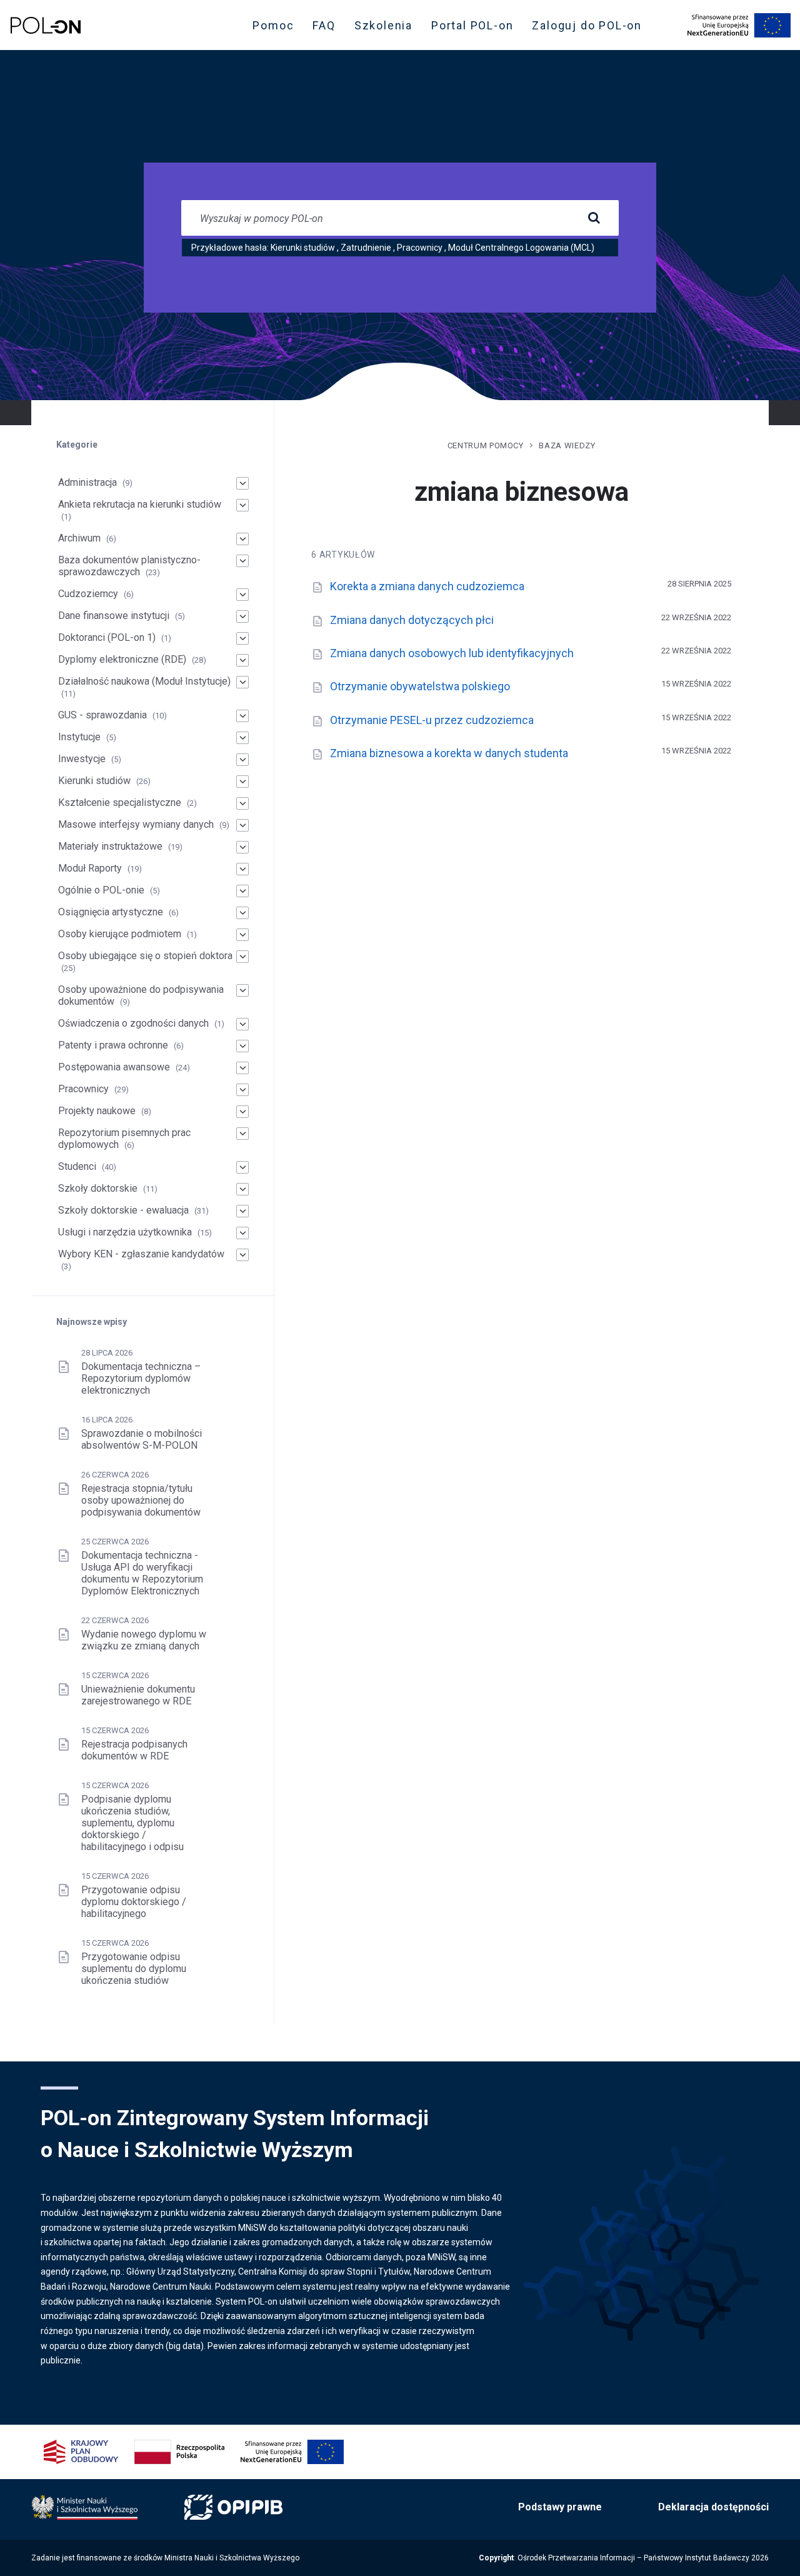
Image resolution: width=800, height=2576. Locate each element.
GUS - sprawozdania (102, 715)
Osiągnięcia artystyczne (111, 912)
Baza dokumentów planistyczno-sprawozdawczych (129, 566)
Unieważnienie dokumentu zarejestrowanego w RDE (138, 1695)
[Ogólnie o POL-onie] (242, 891)
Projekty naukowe (97, 1111)
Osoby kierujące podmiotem (120, 934)
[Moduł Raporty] (242, 869)
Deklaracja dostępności (713, 2507)
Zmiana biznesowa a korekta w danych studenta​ (449, 753)
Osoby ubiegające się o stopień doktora (145, 956)
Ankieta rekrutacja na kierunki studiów (140, 504)
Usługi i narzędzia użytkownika (125, 1232)
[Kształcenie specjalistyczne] (242, 803)
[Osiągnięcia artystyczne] (242, 913)
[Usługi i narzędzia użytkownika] (242, 1233)
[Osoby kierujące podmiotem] (242, 935)
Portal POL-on (476, 28)
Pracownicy (420, 248)
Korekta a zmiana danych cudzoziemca (427, 586)
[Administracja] (242, 483)
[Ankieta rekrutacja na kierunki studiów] (242, 505)
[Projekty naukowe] (242, 1112)
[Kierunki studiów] (242, 782)
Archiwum (79, 538)
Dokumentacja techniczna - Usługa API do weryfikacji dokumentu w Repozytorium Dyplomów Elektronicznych (142, 1573)
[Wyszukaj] (594, 218)
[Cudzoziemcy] (242, 595)
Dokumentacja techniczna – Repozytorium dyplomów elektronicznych (141, 1378)
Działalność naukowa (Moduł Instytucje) (144, 681)
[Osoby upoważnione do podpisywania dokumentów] (242, 990)
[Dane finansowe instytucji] (242, 616)
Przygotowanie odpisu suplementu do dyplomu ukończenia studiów (134, 1969)
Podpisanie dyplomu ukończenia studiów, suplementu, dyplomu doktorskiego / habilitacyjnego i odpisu (132, 1823)
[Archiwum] (242, 539)
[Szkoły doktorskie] (242, 1189)
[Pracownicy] (242, 1090)
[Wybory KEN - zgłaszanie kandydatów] (242, 1255)
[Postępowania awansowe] (242, 1068)
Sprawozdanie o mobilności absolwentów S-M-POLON (142, 1439)
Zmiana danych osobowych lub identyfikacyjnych (452, 653)
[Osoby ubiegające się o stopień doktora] (242, 957)
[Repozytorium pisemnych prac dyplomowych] (242, 1134)
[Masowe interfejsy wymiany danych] (242, 825)
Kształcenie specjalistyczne (120, 802)
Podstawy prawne (560, 2507)
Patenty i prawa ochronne (113, 1045)
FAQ (324, 25)
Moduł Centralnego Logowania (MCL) (521, 248)
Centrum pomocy (486, 445)
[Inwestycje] (242, 760)
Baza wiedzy (567, 445)
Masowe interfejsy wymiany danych (136, 824)
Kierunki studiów (303, 248)
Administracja (87, 482)
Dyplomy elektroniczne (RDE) (122, 659)
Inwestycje (82, 759)
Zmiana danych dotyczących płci (412, 620)
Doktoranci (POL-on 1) (107, 637)
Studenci (77, 1166)
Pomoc (273, 25)
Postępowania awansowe (114, 1067)
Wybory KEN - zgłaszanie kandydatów (141, 1254)
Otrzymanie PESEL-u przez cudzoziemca (432, 720)
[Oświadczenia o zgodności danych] (242, 1024)
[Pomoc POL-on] (46, 25)
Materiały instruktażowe (110, 846)
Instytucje (79, 737)
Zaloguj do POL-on (591, 28)
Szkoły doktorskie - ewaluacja (123, 1210)
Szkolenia (387, 28)
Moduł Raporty (90, 868)
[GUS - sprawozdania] (242, 716)
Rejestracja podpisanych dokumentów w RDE (134, 1750)
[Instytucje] (242, 738)
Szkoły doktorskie (98, 1188)
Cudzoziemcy (88, 594)
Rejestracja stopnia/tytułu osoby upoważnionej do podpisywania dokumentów (141, 1500)
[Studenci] (242, 1167)
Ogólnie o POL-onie (101, 890)
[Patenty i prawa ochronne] (242, 1046)
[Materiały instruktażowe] (242, 847)
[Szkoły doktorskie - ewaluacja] (242, 1211)
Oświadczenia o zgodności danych (133, 1023)
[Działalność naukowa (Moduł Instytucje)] (242, 682)
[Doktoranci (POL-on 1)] (242, 638)
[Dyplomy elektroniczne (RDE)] (242, 660)
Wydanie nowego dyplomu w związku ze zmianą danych (144, 1640)
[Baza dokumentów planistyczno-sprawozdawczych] (242, 561)
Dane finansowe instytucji (114, 616)
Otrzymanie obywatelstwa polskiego (420, 686)
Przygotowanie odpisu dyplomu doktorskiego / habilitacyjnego (134, 1902)
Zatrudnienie (366, 248)
